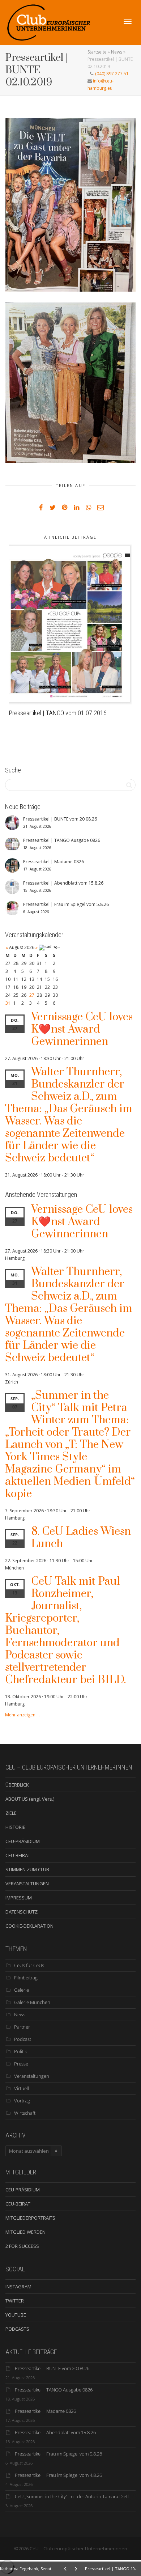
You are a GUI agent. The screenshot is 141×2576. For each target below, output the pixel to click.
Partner (22, 2027)
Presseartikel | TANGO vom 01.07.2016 (58, 713)
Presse (21, 2064)
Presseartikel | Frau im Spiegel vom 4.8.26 (58, 2475)
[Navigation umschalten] (128, 21)
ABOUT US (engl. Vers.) (30, 1799)
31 (8, 1003)
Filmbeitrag (26, 1978)
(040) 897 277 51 (111, 74)
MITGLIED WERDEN (25, 2232)
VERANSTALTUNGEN (27, 1884)
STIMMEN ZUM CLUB (27, 1869)
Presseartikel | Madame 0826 (45, 2411)
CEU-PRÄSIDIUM (23, 1841)
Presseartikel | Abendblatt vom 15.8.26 (55, 2432)
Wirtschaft (25, 2113)
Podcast (23, 2039)
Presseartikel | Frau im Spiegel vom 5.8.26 (58, 2454)
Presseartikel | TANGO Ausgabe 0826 (54, 2390)
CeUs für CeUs (29, 1965)
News (117, 52)
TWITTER (15, 2301)
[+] (70, 624)
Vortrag (22, 2101)
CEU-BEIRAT (18, 1855)
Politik (20, 2051)
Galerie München (32, 2002)
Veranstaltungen (32, 2076)
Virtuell (22, 2088)
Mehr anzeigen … (22, 1715)
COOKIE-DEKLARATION (29, 1926)
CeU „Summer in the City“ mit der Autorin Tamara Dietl (72, 2496)
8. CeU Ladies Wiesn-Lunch (83, 1538)
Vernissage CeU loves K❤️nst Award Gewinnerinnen (82, 1029)
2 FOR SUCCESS (22, 2246)
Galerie (22, 1990)
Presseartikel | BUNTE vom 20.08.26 (52, 2368)
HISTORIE (15, 1827)
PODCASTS (17, 2329)
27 (32, 995)
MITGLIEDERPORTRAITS (30, 2218)
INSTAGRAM (18, 2287)
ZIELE (11, 1813)
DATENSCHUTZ (22, 1912)
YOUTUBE (16, 2315)
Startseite (97, 52)
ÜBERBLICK (17, 1785)
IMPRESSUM (19, 1898)
